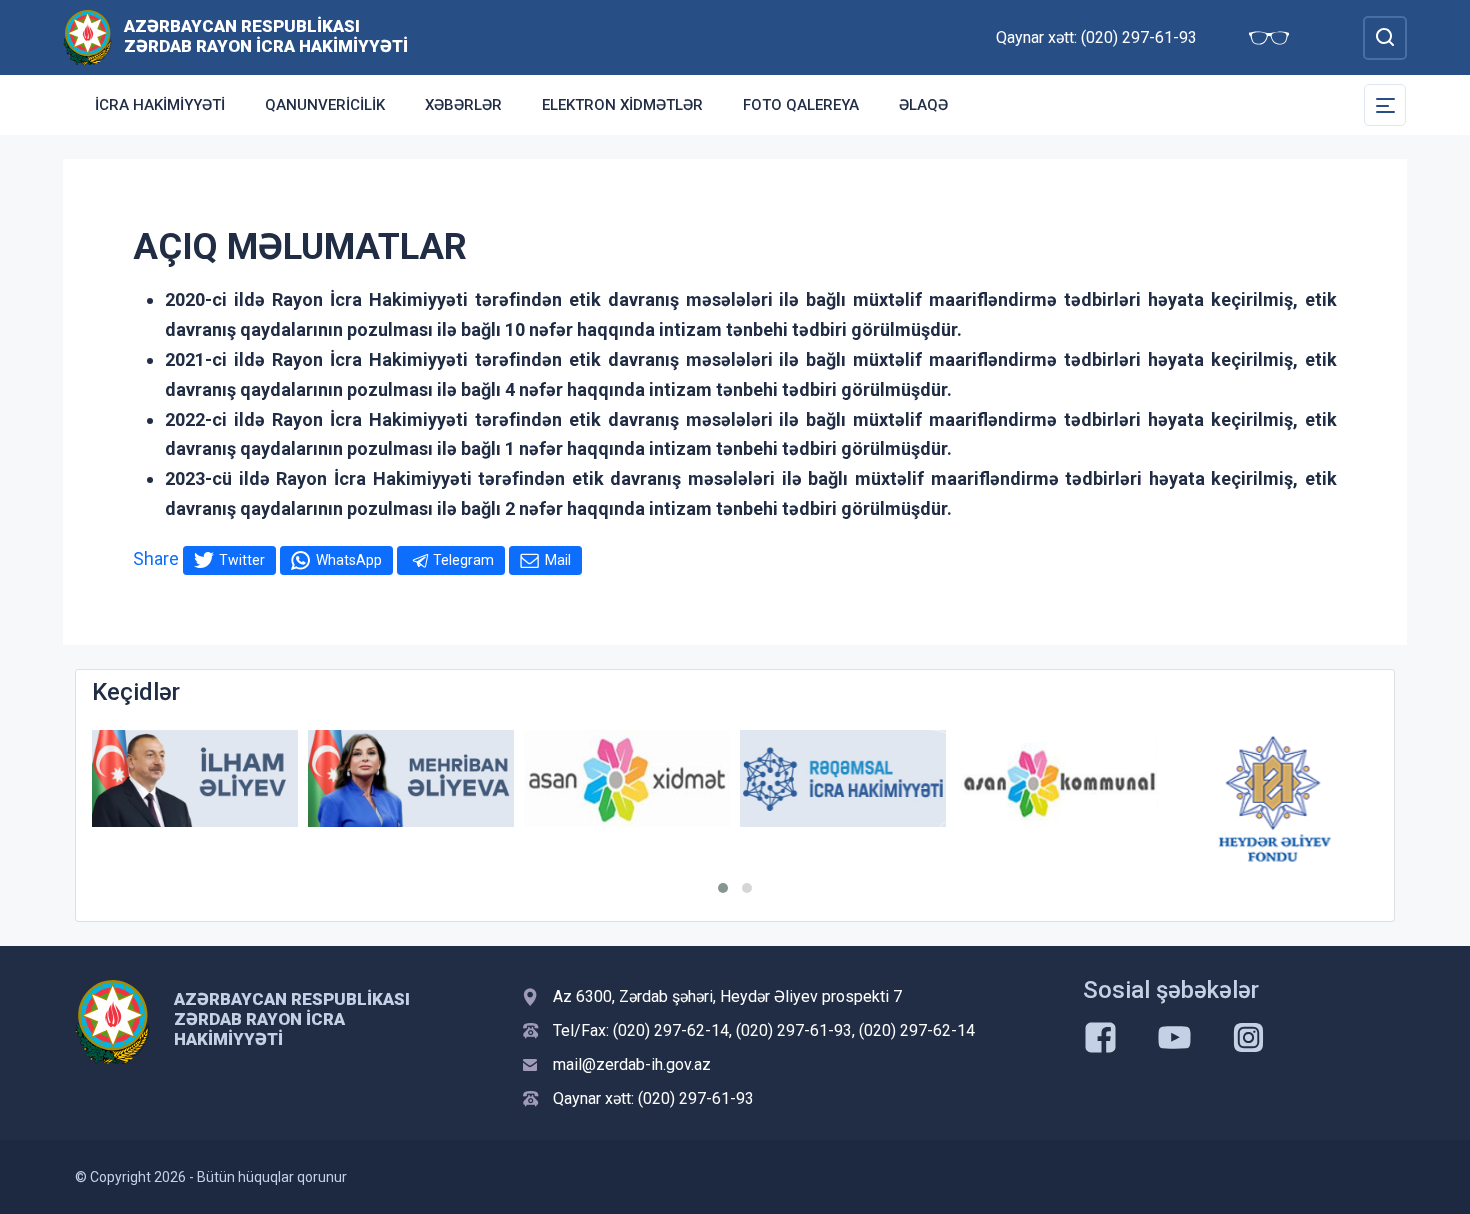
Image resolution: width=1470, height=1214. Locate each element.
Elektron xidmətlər (622, 105)
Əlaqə (923, 105)
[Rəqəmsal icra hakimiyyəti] (843, 778)
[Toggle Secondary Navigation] (1385, 105)
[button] (723, 888)
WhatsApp (349, 560)
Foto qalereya (801, 105)
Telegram (463, 560)
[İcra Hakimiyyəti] (87, 36)
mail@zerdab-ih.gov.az (632, 1064)
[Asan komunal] (1059, 778)
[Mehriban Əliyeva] (411, 778)
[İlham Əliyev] (195, 778)
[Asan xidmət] (627, 778)
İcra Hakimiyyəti (160, 105)
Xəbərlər (463, 105)
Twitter (242, 560)
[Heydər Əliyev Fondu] (1275, 799)
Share (156, 558)
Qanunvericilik (325, 105)
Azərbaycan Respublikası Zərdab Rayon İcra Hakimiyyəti (266, 36)
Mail (558, 560)
